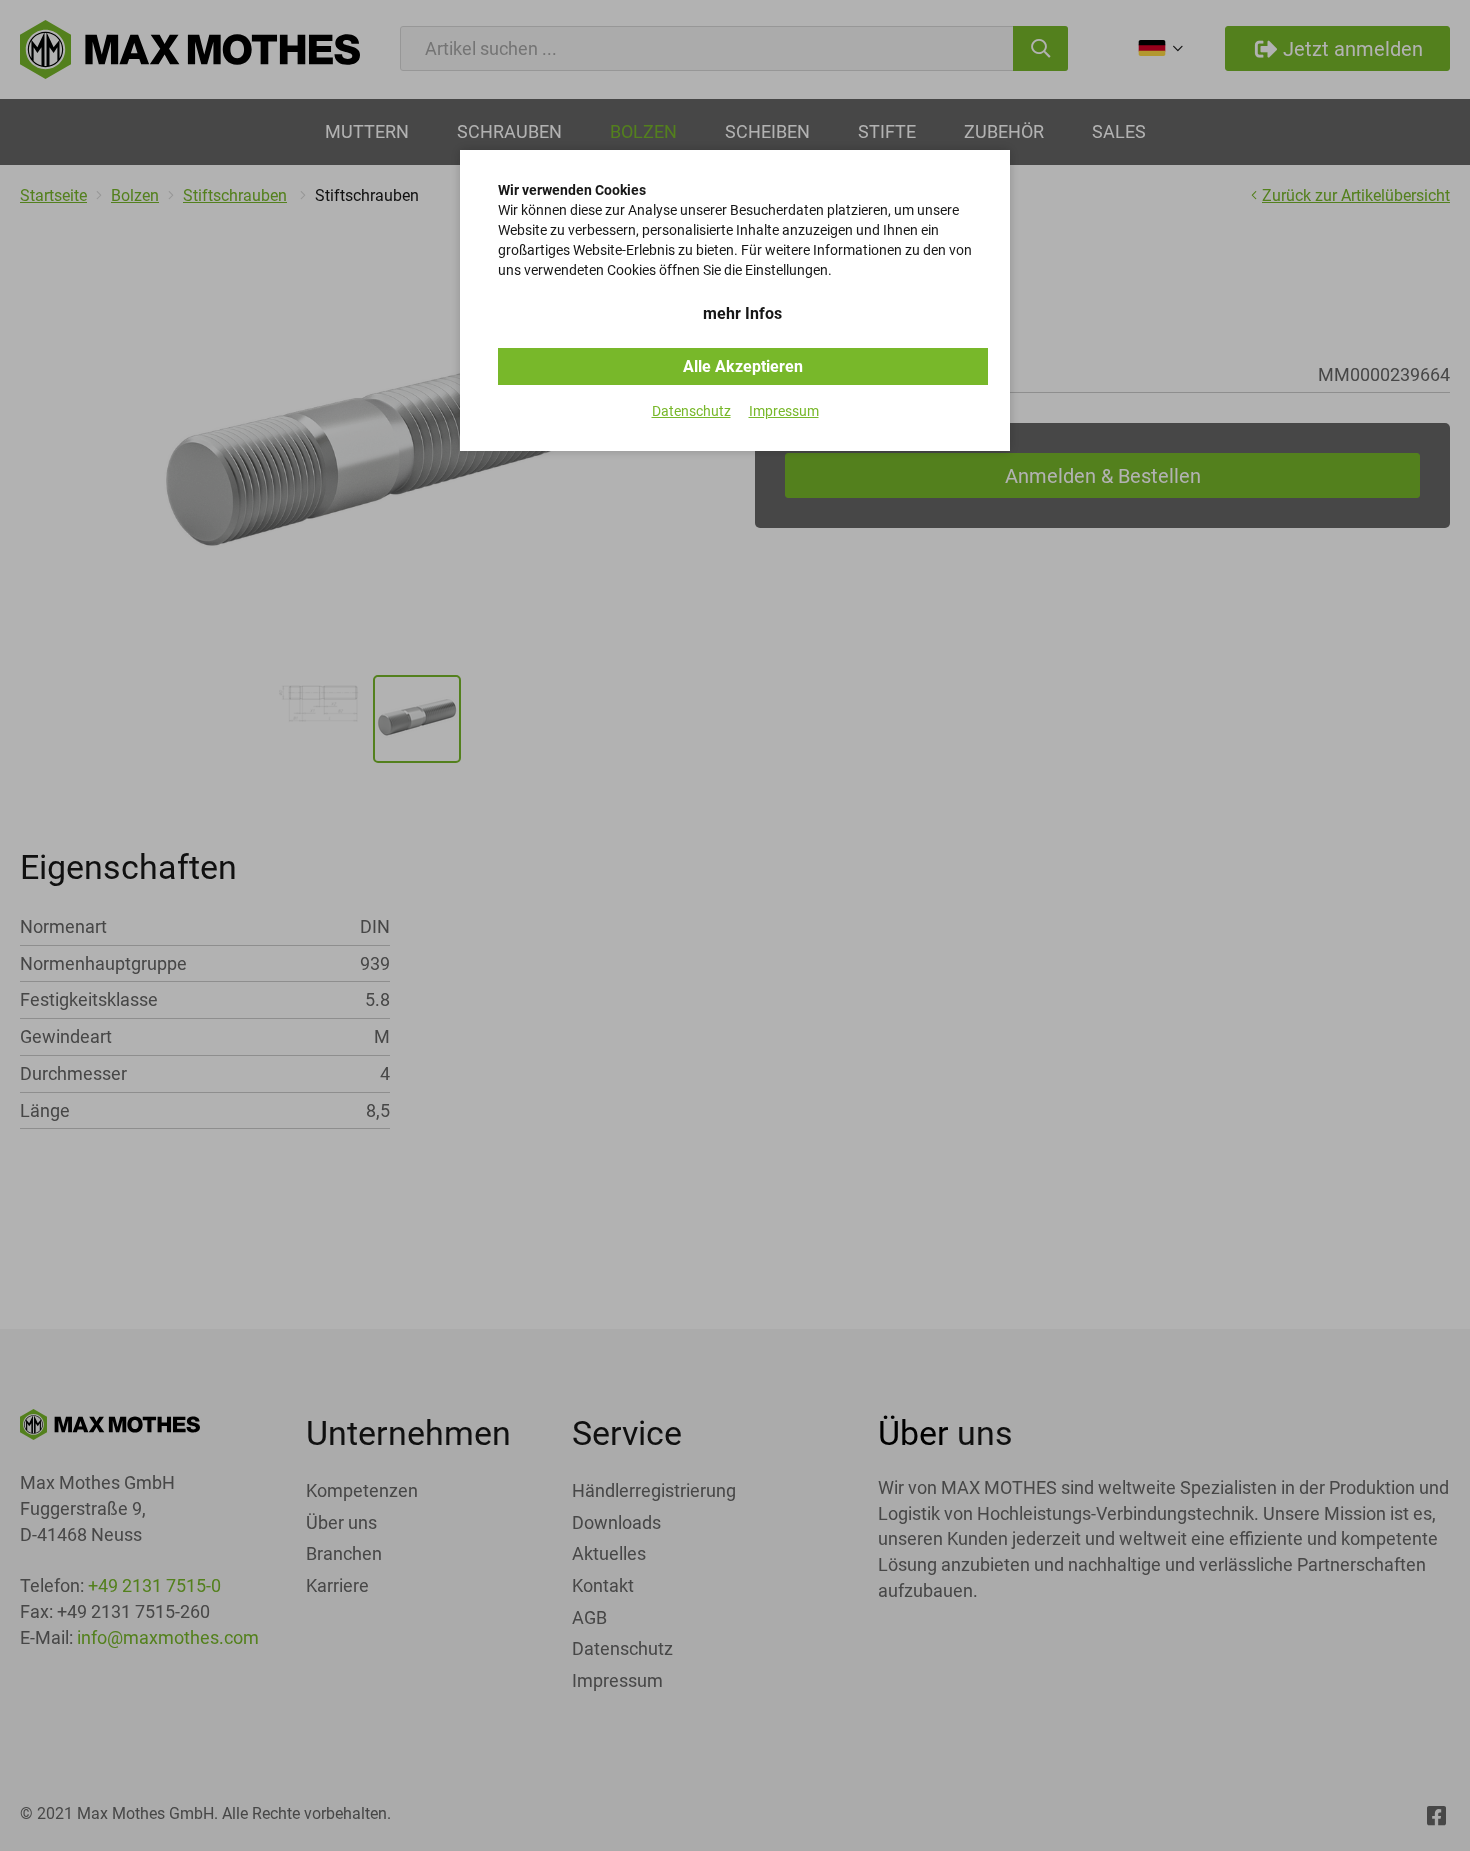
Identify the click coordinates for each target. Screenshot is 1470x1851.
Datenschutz (691, 411)
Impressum (784, 411)
